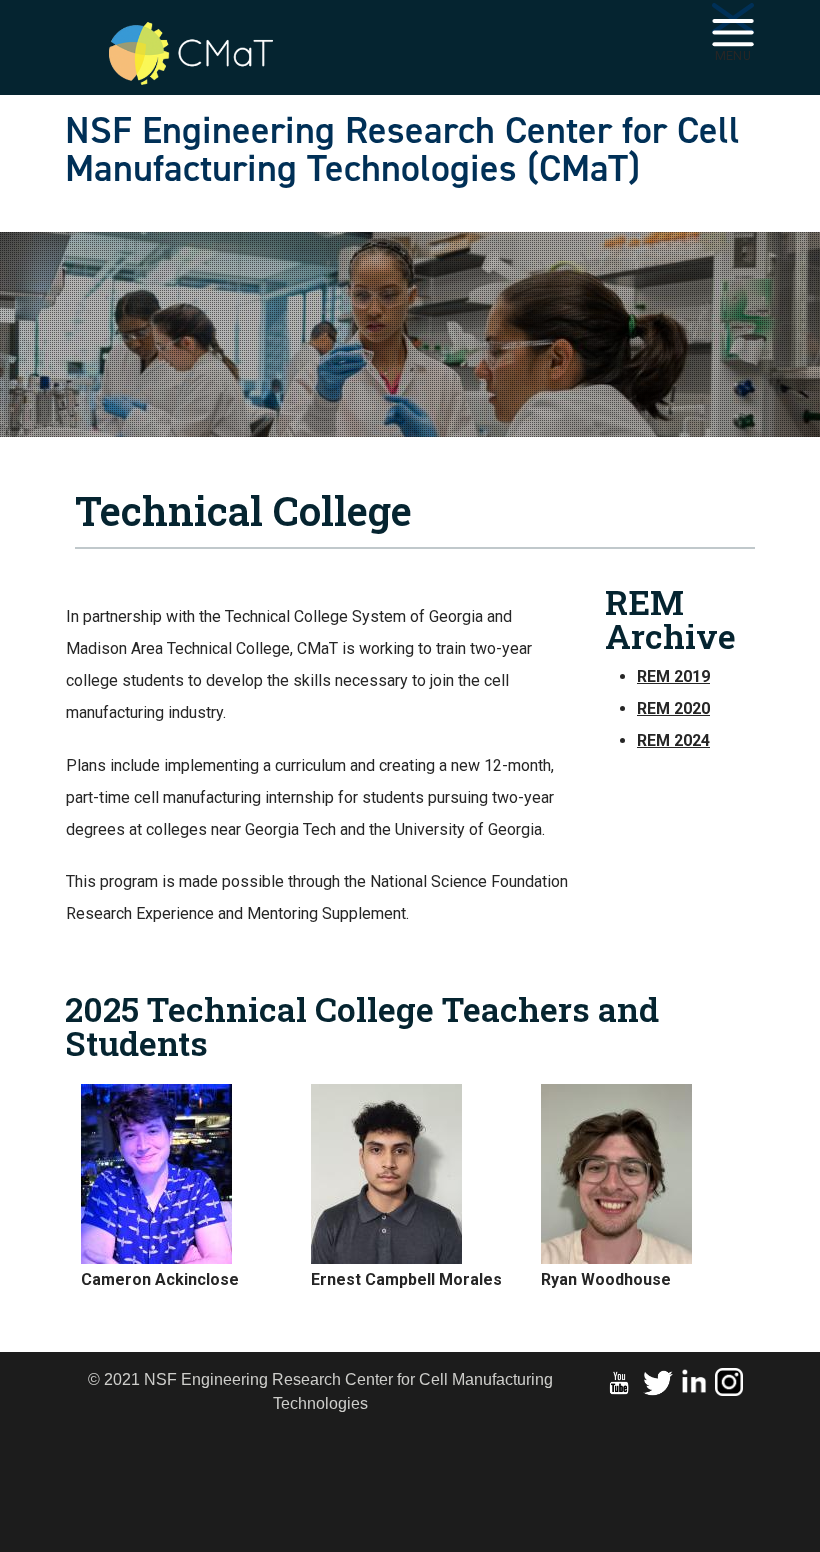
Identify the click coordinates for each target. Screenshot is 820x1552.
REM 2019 (673, 676)
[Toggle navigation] (733, 22)
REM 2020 (673, 708)
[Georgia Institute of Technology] (230, 31)
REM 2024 (673, 740)
